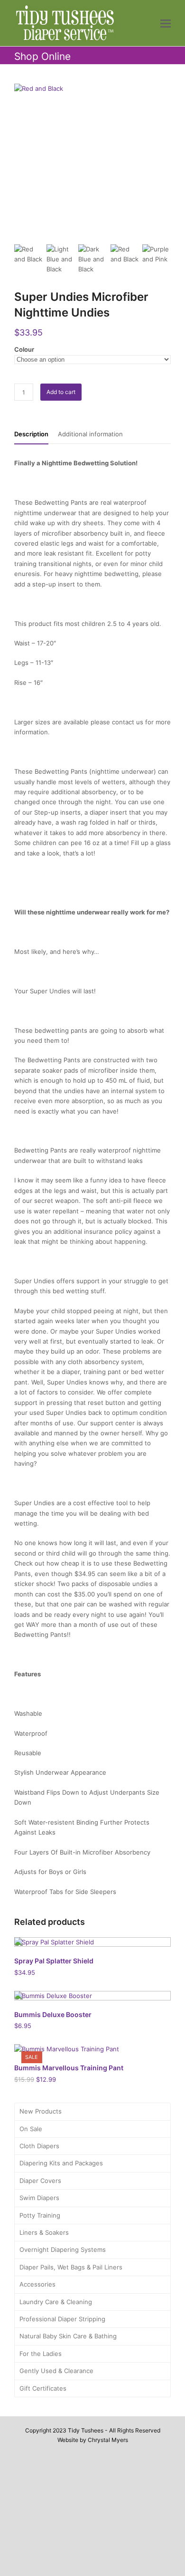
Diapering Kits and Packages (61, 2163)
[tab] (31, 434)
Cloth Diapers (39, 2146)
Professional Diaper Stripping (62, 2319)
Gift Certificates (43, 2388)
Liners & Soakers (44, 2232)
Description (31, 434)
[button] (166, 23)
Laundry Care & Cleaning (56, 2302)
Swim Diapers (39, 2198)
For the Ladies (41, 2354)
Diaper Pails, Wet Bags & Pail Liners (71, 2267)
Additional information (90, 434)
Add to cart (61, 392)
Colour (24, 349)
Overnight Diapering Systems (63, 2249)
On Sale (31, 2129)
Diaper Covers (40, 2181)
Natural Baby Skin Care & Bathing (68, 2336)
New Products (41, 2111)
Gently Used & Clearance (56, 2371)
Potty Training (40, 2215)
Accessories (37, 2284)
